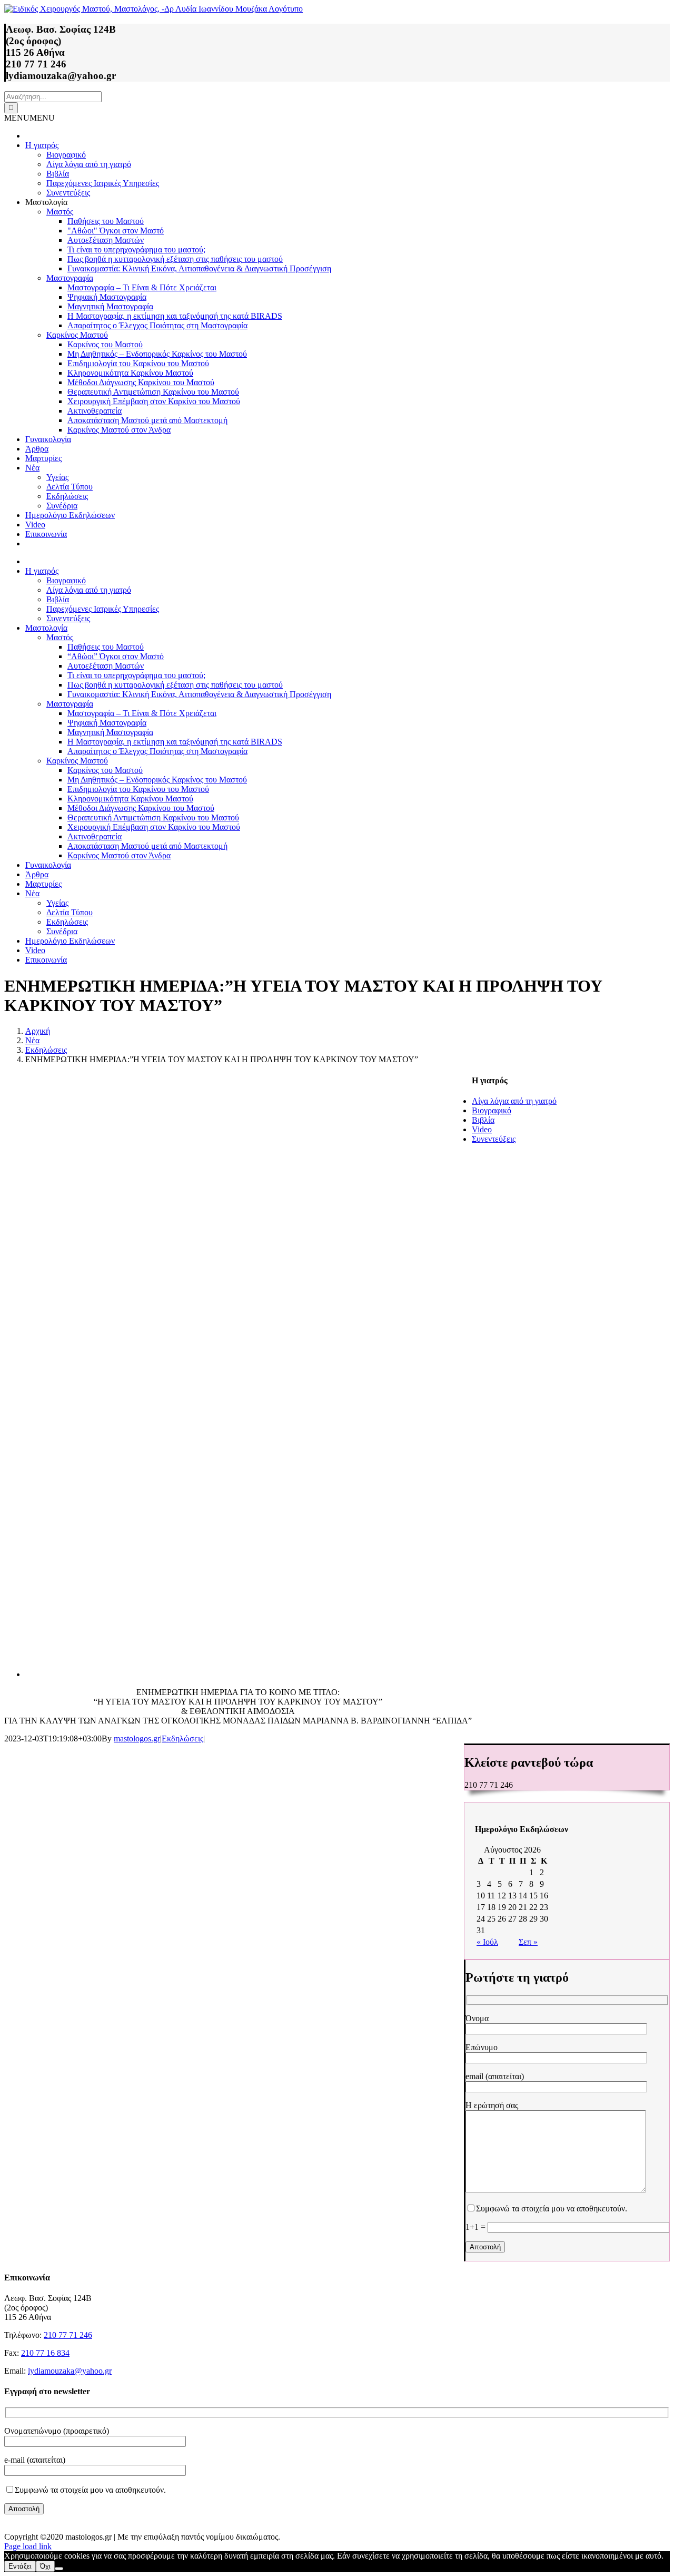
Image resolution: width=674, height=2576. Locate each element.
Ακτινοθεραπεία (95, 411)
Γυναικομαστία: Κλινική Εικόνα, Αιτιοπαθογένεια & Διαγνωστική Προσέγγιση (199, 268)
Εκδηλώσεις (67, 496)
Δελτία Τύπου (70, 487)
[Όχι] (59, 2569)
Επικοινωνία (46, 534)
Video (35, 525)
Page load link (28, 2546)
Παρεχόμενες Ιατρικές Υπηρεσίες (103, 183)
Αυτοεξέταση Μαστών (106, 240)
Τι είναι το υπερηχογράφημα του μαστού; (136, 249)
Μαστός (60, 212)
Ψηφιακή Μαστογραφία (107, 297)
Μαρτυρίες (43, 458)
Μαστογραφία (70, 278)
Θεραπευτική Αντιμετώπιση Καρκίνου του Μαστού (153, 392)
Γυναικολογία (48, 439)
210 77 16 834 (45, 2353)
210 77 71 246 (68, 2335)
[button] (29, 118)
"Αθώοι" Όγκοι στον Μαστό (116, 231)
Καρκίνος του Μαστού (105, 344)
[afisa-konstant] (236, 1674)
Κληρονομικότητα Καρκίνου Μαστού (130, 373)
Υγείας (57, 477)
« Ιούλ (487, 1942)
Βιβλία (58, 174)
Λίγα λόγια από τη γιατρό (89, 164)
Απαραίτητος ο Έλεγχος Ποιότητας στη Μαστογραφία (157, 325)
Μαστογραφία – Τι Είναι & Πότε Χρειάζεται (142, 287)
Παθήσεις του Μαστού (106, 221)
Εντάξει (20, 2566)
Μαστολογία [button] (46, 202)
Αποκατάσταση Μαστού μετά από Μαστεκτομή (147, 420)
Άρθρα (37, 449)
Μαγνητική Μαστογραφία (110, 306)
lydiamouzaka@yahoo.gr (70, 2371)
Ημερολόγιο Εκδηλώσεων (70, 515)
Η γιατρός (42, 145)
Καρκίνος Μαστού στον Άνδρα (119, 430)
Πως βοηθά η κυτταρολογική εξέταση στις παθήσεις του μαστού (175, 259)
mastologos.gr (137, 1738)
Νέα (32, 468)
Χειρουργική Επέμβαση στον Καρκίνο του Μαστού (154, 401)
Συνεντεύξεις (68, 193)
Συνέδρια (62, 506)
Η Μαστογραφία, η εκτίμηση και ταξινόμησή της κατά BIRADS (175, 316)
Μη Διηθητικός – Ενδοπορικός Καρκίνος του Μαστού (157, 354)
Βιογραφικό (66, 155)
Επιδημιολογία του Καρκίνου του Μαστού (138, 363)
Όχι (45, 2566)
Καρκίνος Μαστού (77, 335)
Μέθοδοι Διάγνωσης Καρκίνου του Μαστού (141, 382)
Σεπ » (528, 1942)
